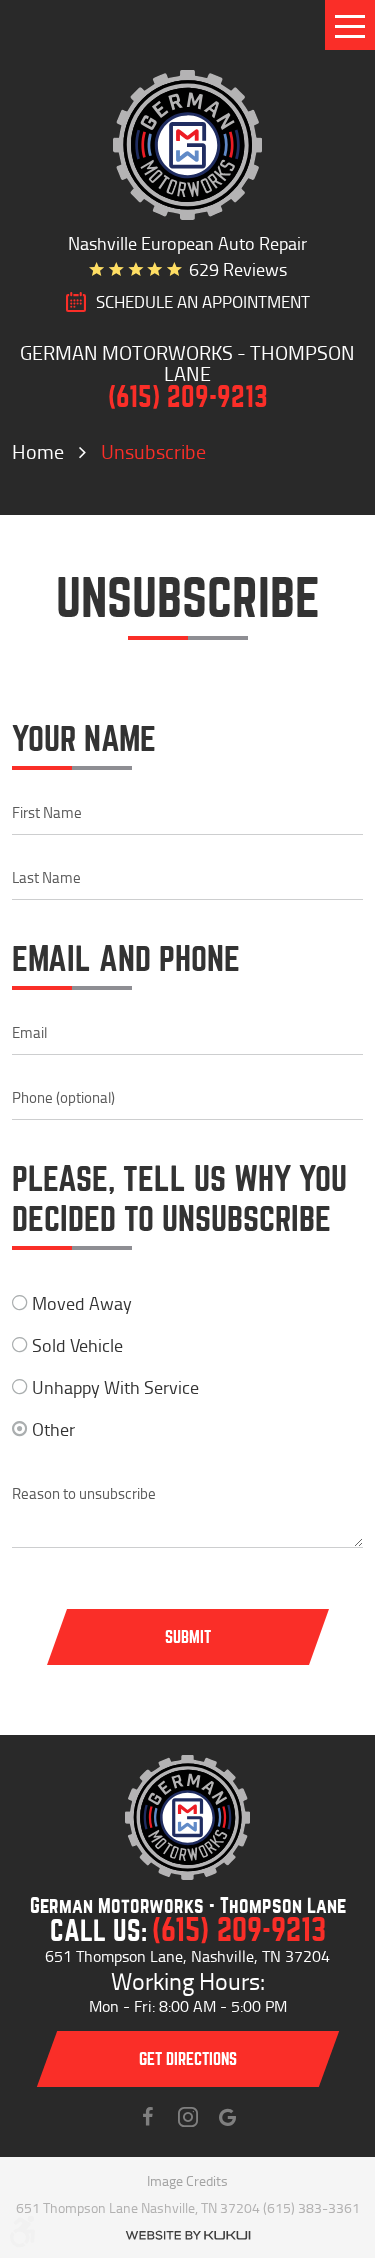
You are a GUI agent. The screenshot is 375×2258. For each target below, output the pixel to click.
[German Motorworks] (188, 145)
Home (38, 451)
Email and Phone (126, 960)
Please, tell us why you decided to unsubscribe (179, 1200)
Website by (188, 2235)
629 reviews (238, 269)
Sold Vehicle (77, 1345)
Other (53, 1429)
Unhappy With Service (115, 1387)
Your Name (84, 740)
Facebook (148, 2117)
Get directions (188, 2059)
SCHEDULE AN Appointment (203, 302)
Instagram (188, 2117)
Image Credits (187, 2180)
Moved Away (82, 1303)
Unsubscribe (153, 451)
